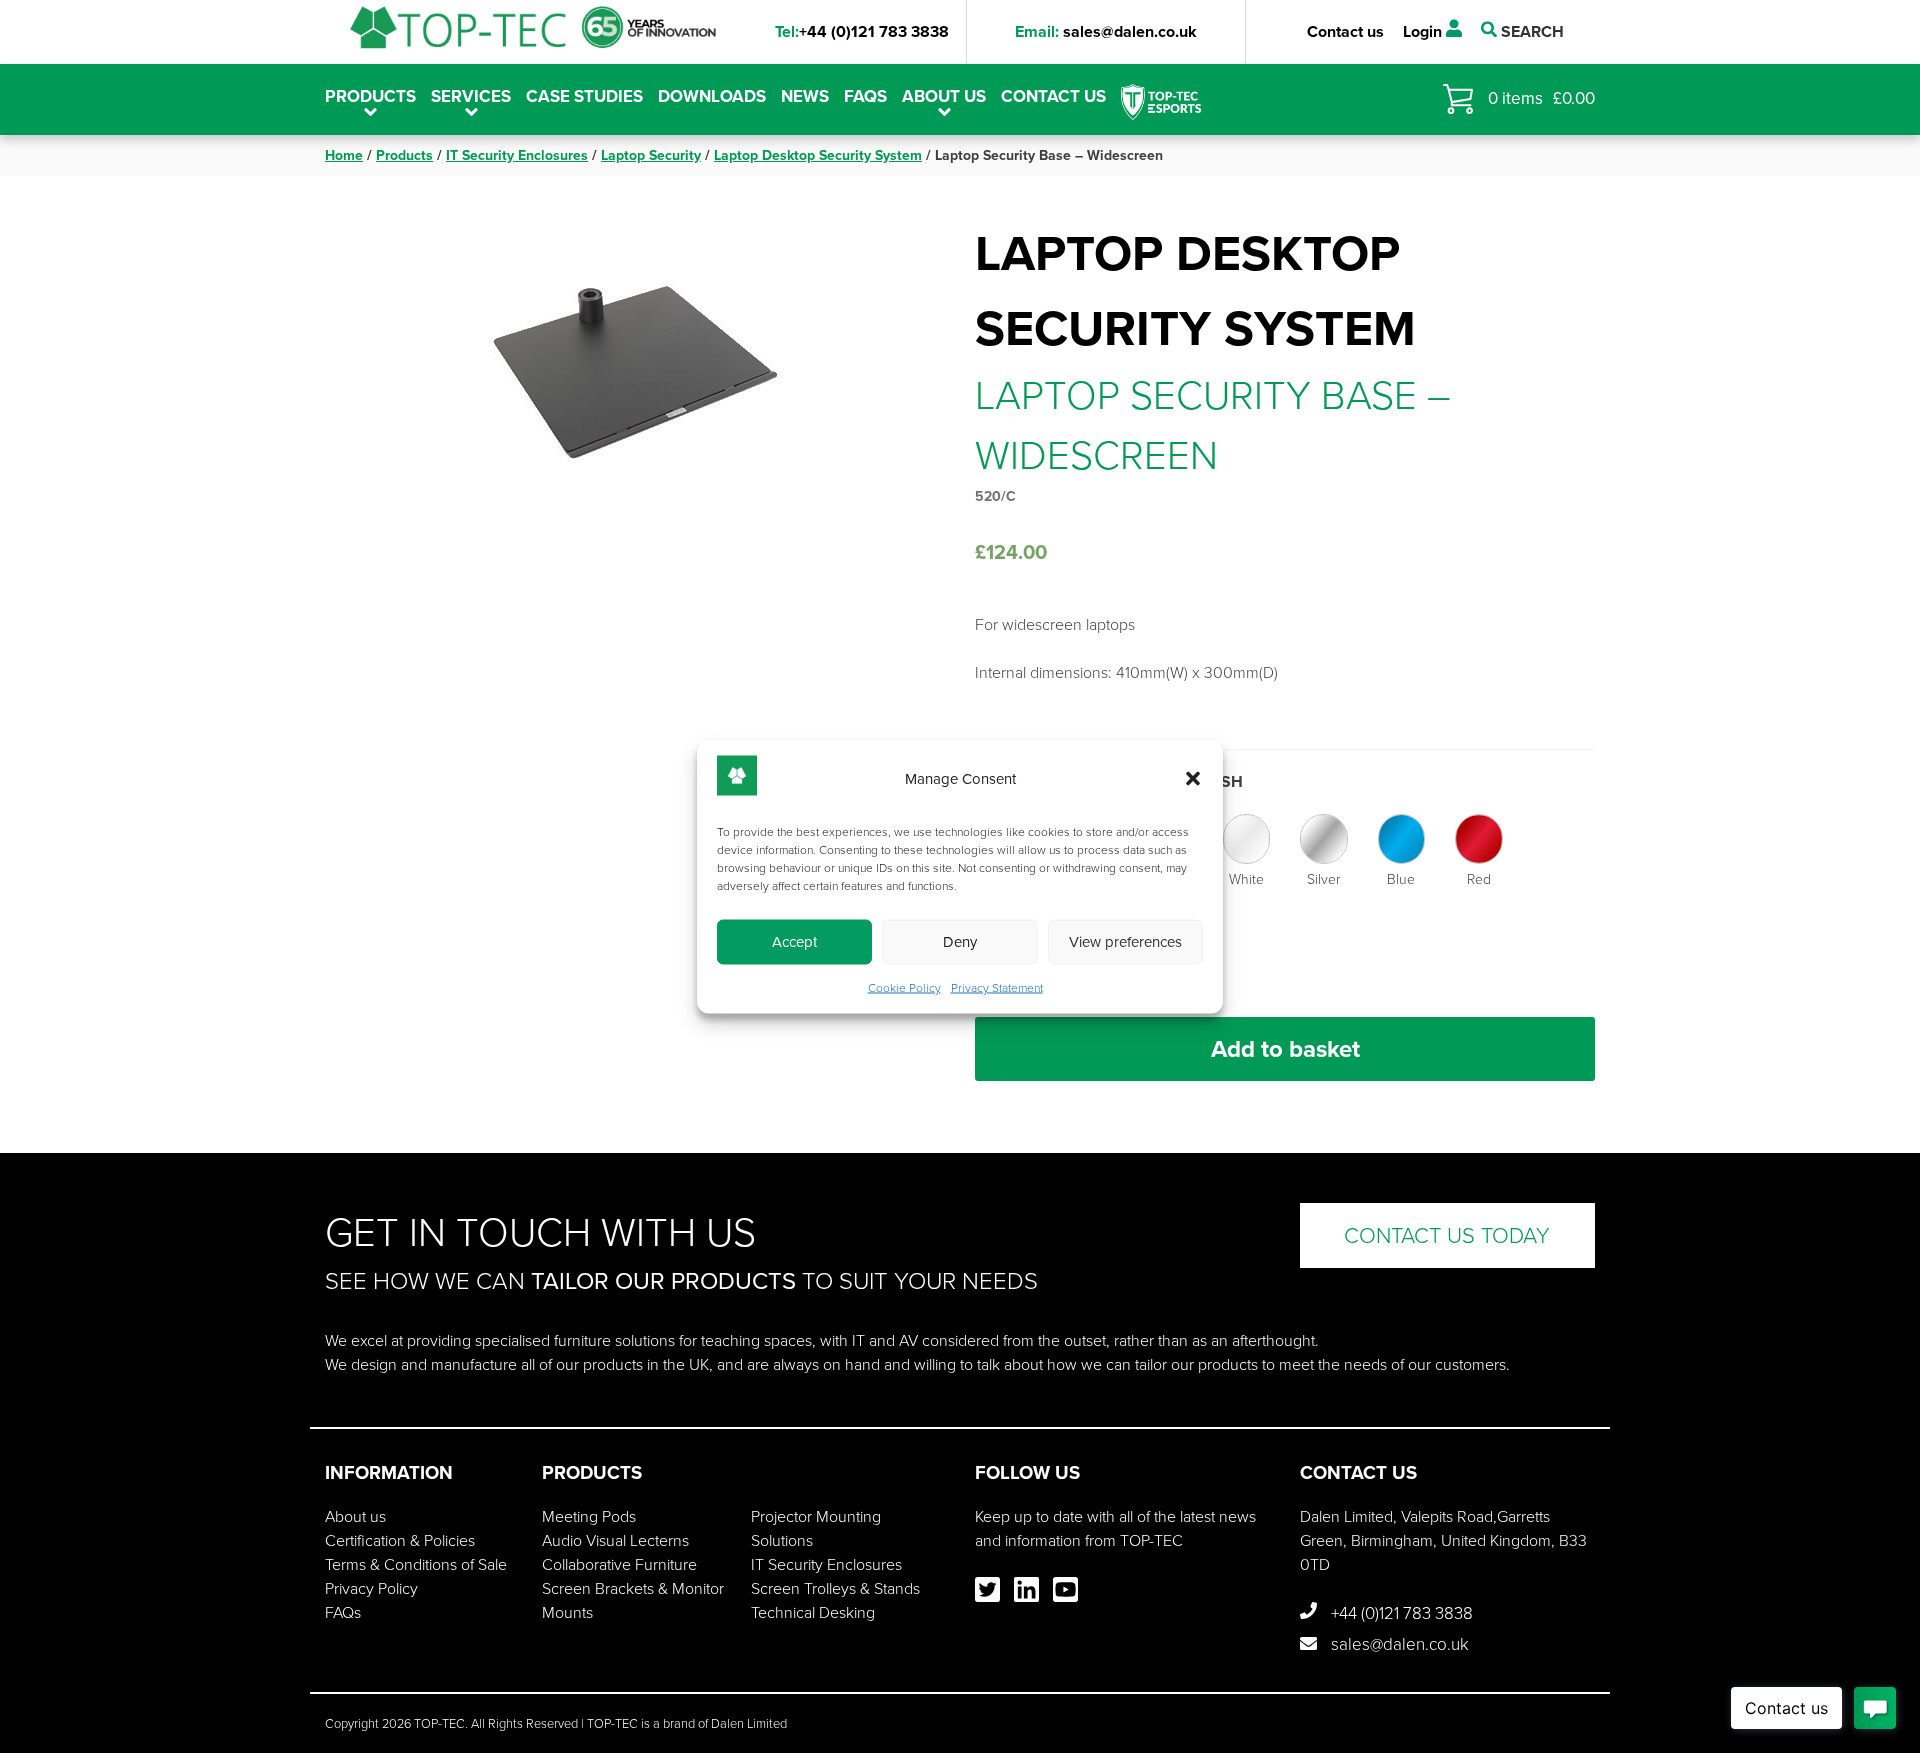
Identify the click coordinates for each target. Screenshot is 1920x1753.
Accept (794, 942)
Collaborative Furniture (619, 1564)
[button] (1193, 779)
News (805, 96)
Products (404, 155)
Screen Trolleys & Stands (835, 1588)
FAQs (865, 96)
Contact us (1345, 31)
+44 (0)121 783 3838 (862, 31)
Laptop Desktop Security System (818, 155)
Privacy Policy (371, 1588)
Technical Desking (813, 1612)
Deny (960, 942)
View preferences (1125, 942)
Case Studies (584, 96)
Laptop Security (651, 155)
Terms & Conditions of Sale (416, 1564)
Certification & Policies (400, 1540)
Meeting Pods (589, 1516)
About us (944, 96)
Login (1424, 31)
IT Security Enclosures (517, 155)
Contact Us (1053, 96)
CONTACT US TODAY (1447, 1235)
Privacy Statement (997, 987)
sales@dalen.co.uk (1106, 31)
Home (344, 155)
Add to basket (1285, 1049)
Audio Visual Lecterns (615, 1540)
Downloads (712, 96)
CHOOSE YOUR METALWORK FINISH (1109, 781)
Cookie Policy (904, 987)
